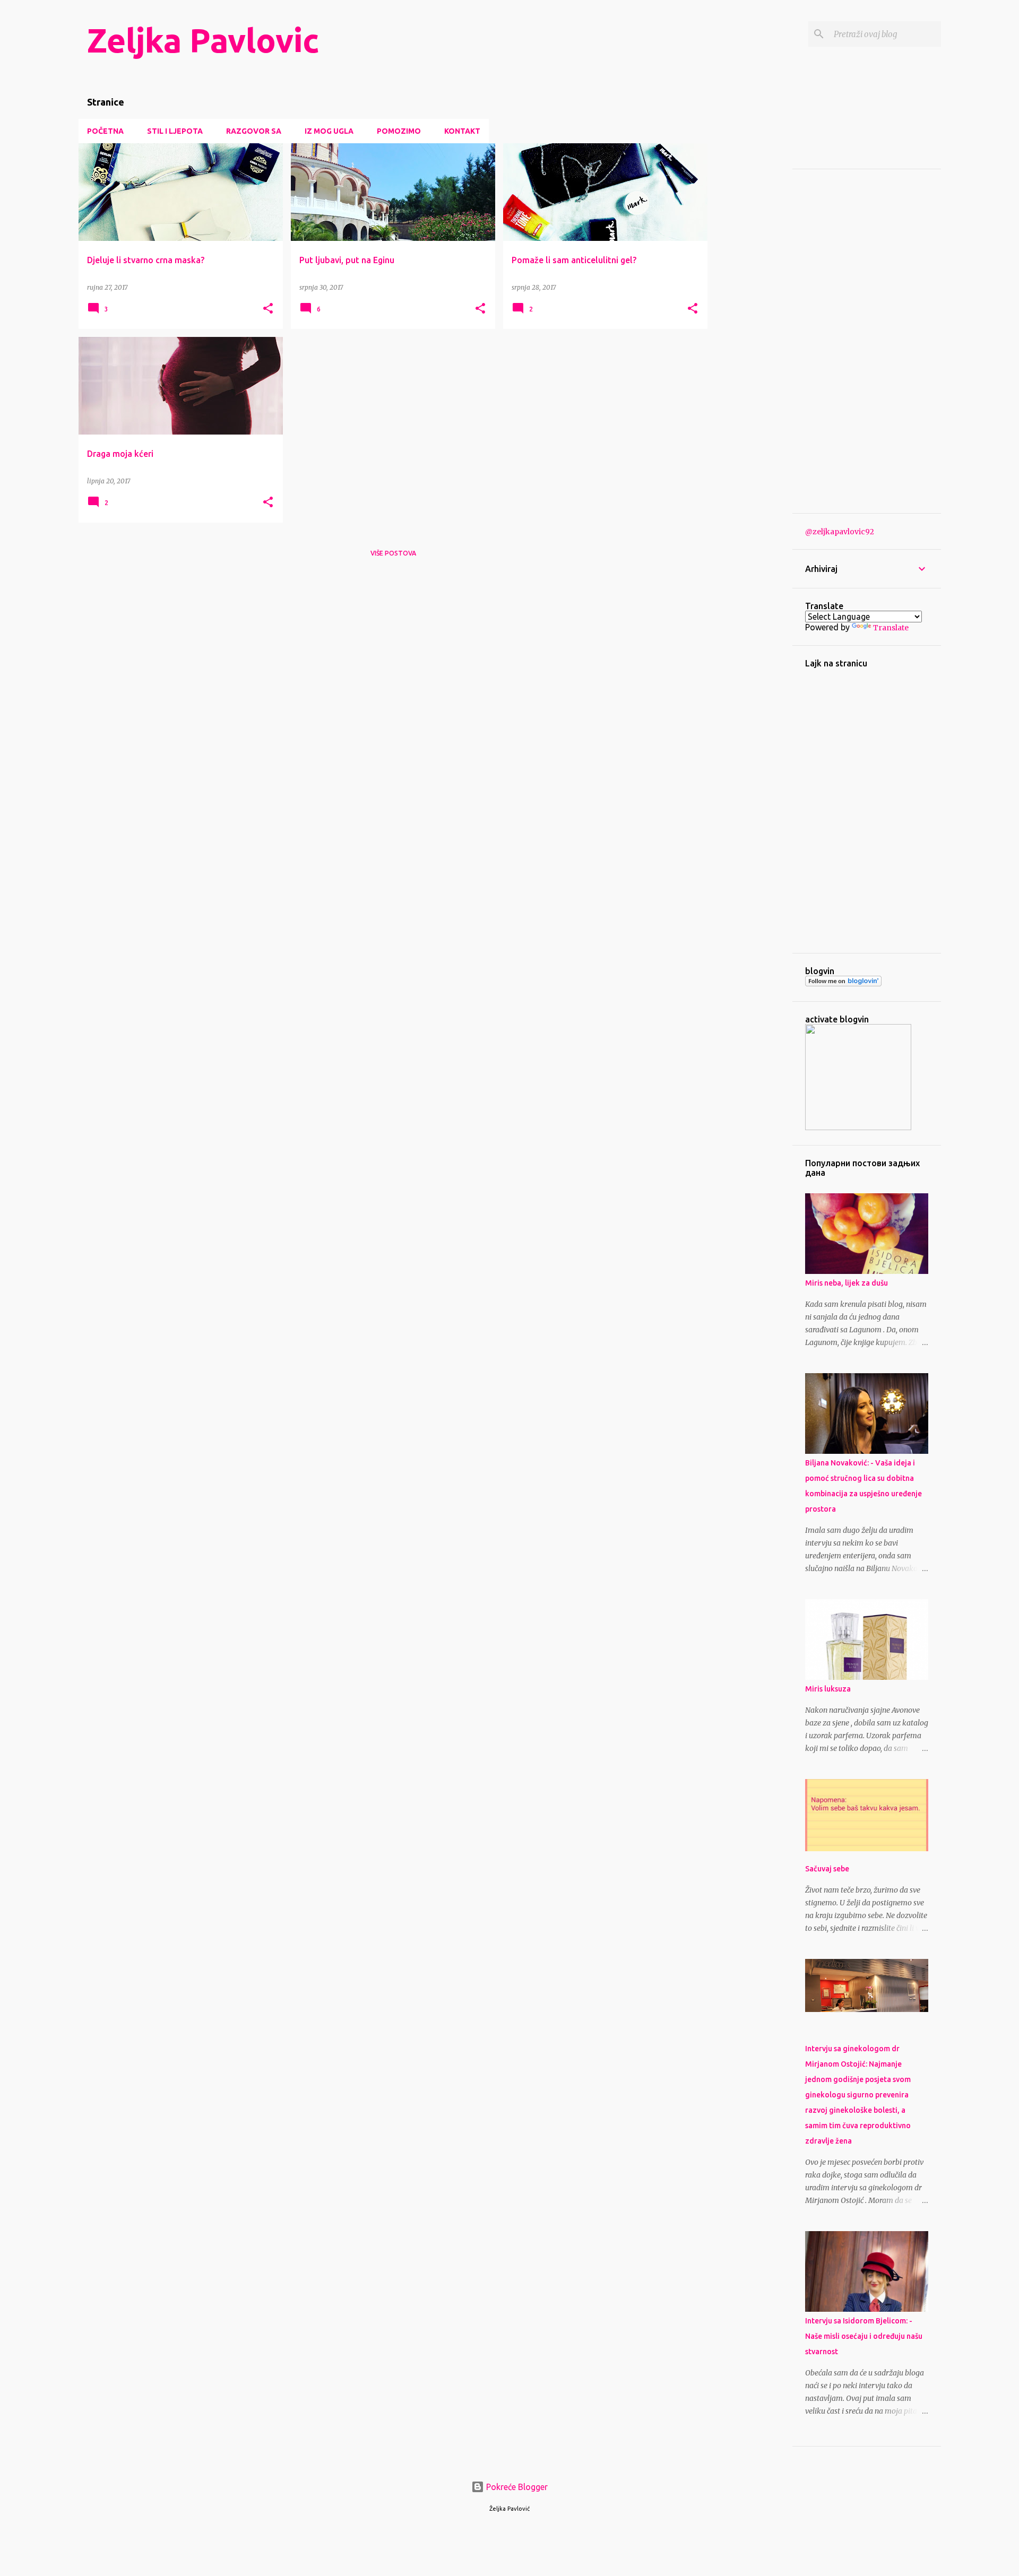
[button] (268, 309)
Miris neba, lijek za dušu (847, 1283)
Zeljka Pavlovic (203, 40)
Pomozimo (399, 131)
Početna (105, 131)
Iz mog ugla (329, 131)
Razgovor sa (254, 131)
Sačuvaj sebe (827, 1869)
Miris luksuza (828, 1689)
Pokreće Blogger (516, 2487)
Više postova (393, 553)
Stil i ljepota (175, 131)
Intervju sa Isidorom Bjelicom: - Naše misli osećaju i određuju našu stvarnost (864, 2336)
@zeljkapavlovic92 (840, 532)
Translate (891, 628)
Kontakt (462, 131)
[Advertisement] (750, 302)
